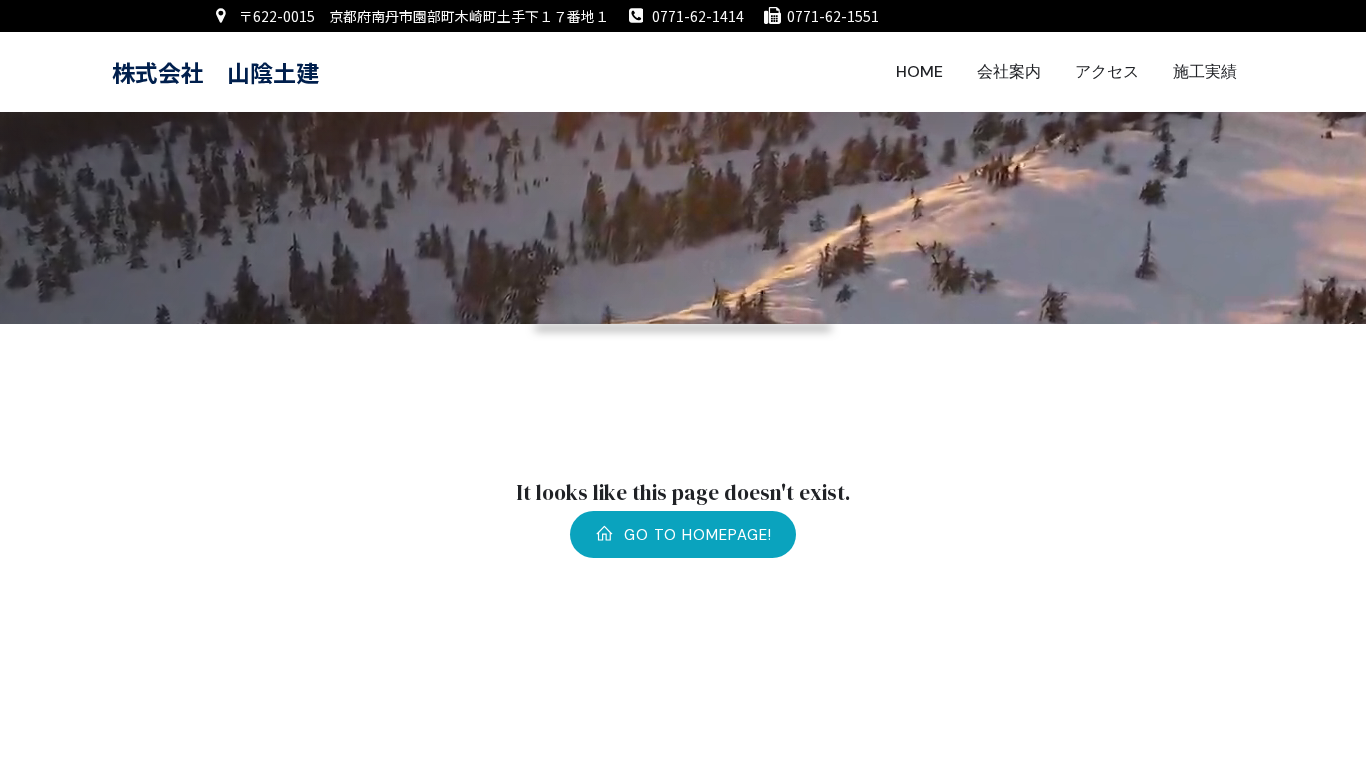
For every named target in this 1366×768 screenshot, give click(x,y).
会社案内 (1009, 71)
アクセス (1107, 71)
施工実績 (1205, 71)
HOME (919, 71)
